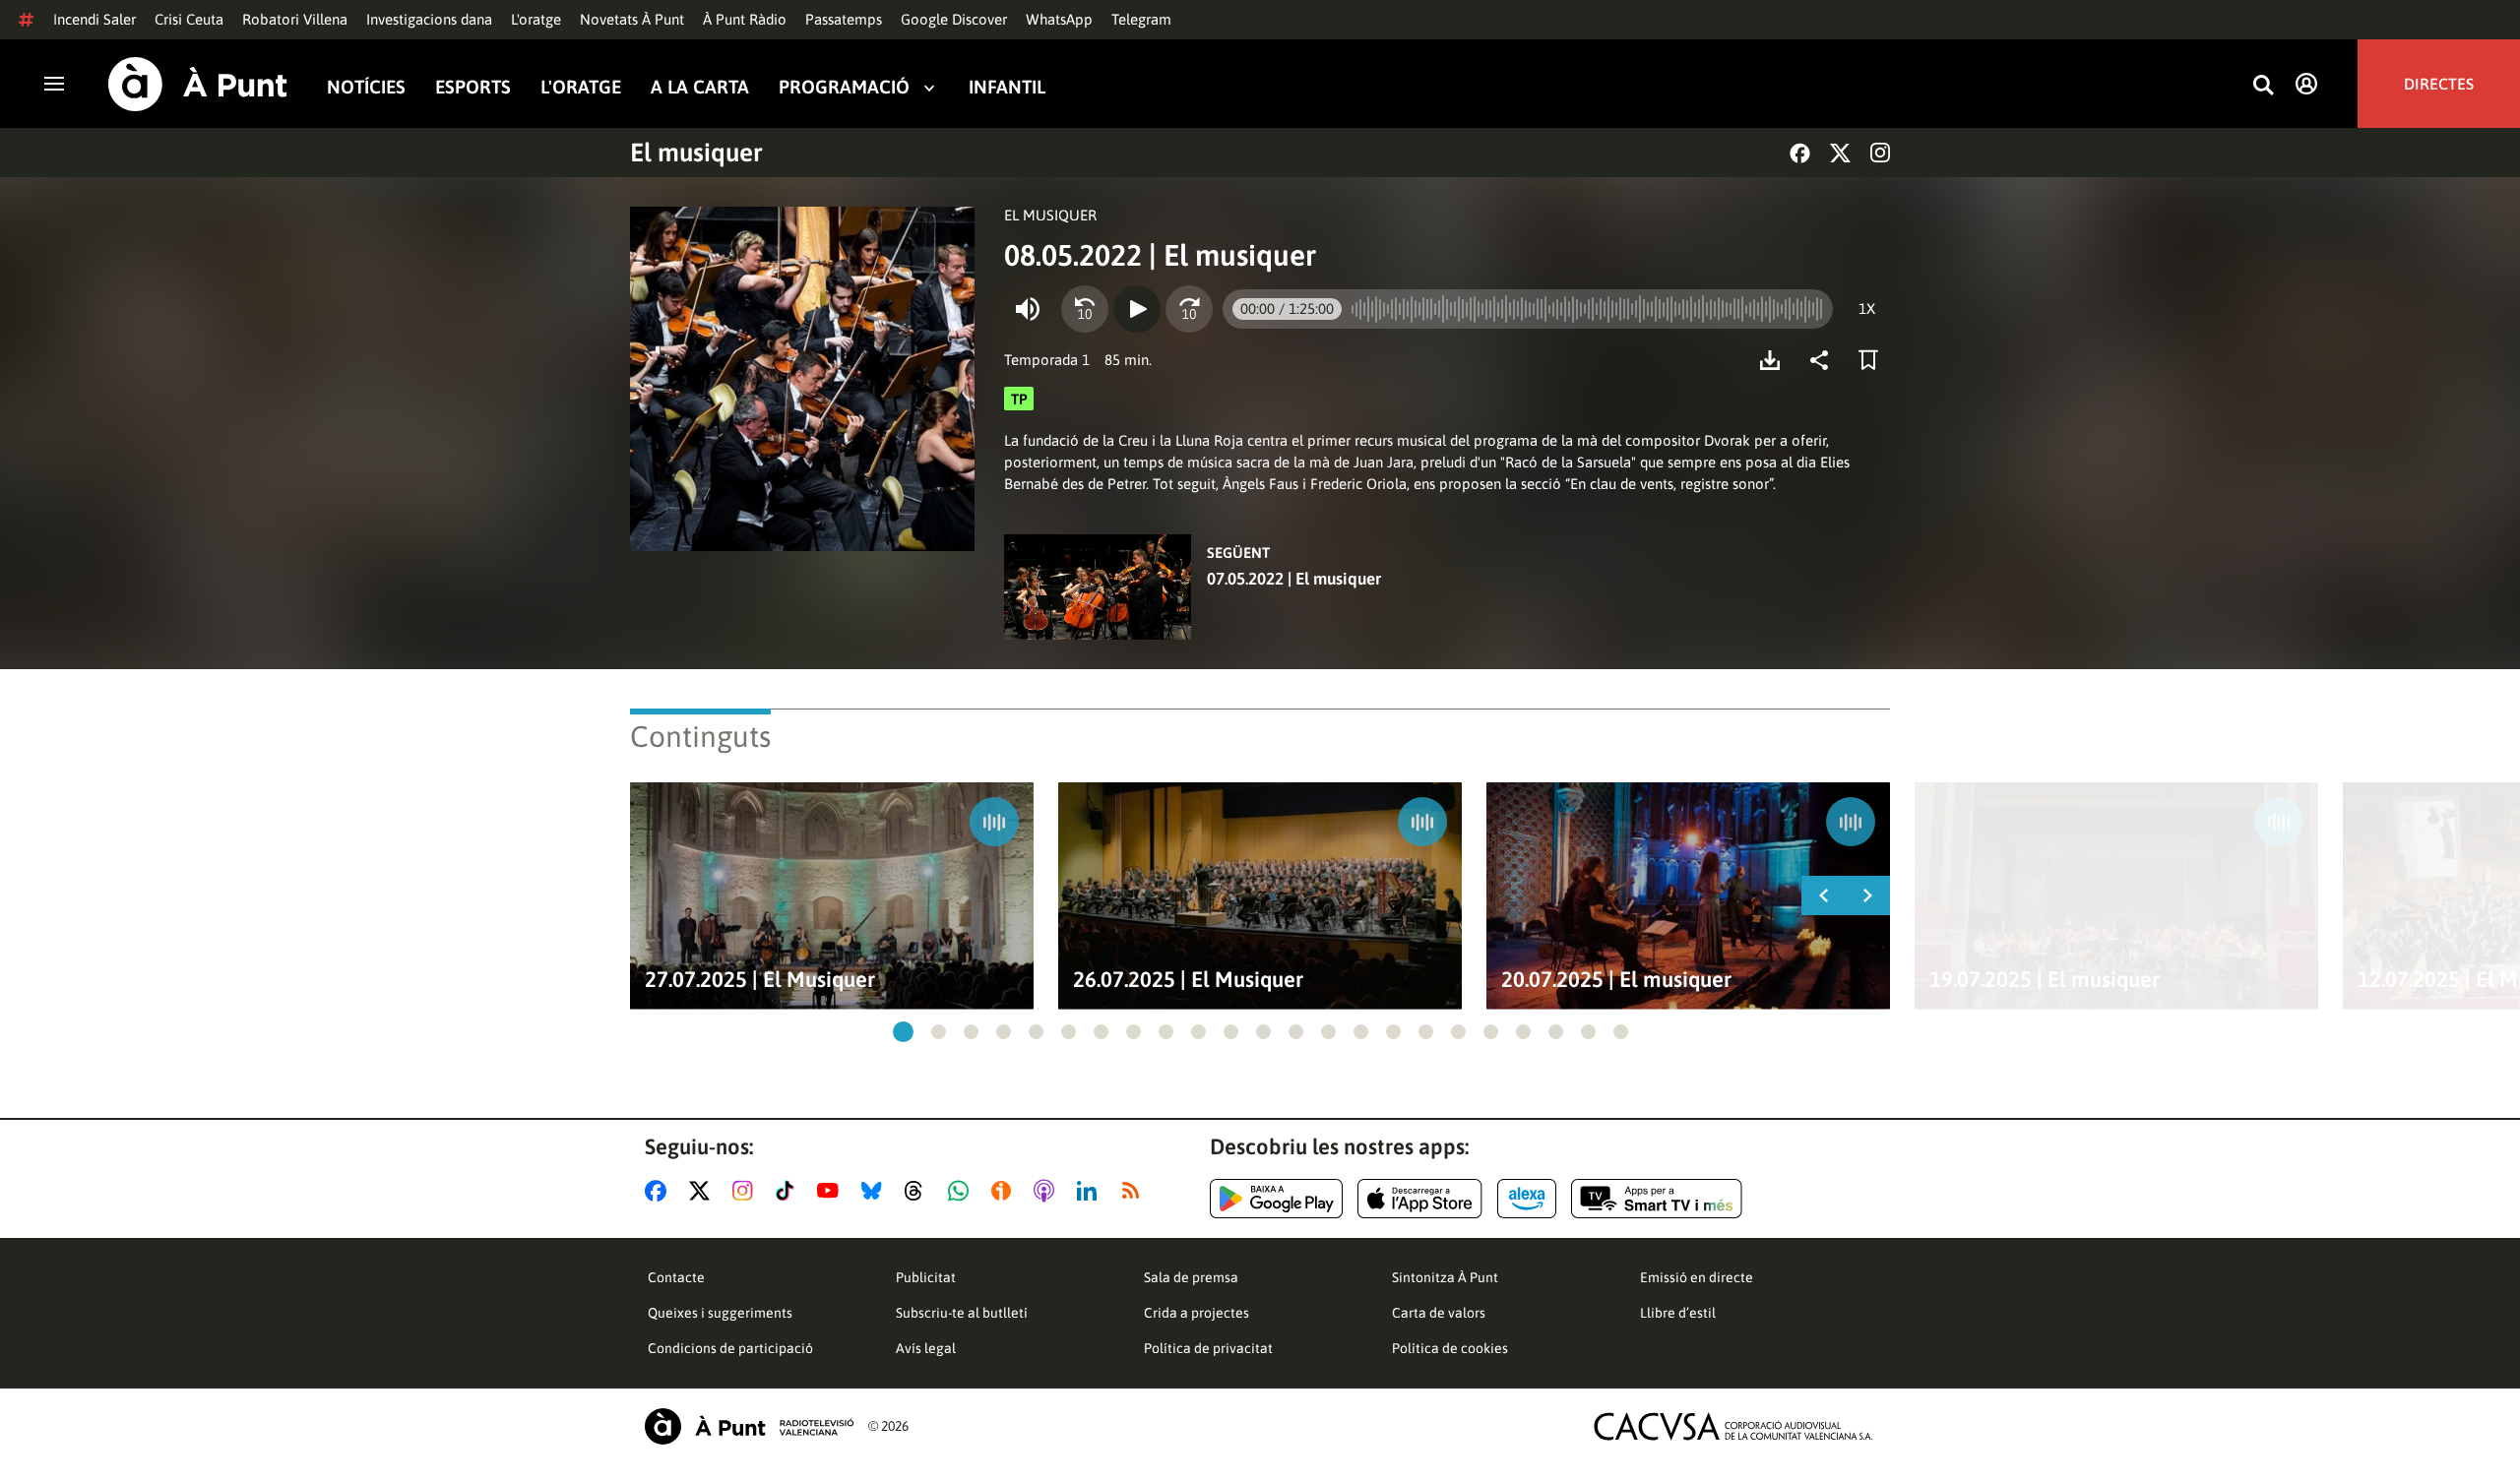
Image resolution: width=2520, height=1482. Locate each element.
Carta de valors (1439, 1313)
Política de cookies (1450, 1348)
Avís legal (926, 1348)
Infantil (1007, 87)
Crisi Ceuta (189, 19)
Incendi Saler (94, 19)
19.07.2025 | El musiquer (2045, 980)
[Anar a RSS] (1135, 1191)
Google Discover (954, 19)
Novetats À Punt (632, 19)
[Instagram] (1880, 153)
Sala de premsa (1191, 1277)
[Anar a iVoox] (1005, 1191)
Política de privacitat (1208, 1348)
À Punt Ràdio (745, 19)
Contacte (676, 1277)
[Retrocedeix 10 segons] (1085, 309)
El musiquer (696, 153)
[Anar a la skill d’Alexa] (1527, 1199)
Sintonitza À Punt (1445, 1277)
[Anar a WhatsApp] (962, 1191)
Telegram (1141, 19)
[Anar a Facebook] (660, 1191)
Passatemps (844, 19)
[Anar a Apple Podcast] (1048, 1191)
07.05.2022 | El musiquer (1294, 579)
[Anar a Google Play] (1276, 1199)
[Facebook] (1800, 153)
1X (1867, 309)
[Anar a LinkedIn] (1091, 1191)
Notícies (366, 87)
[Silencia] (1028, 309)
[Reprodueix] (1137, 309)
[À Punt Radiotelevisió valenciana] (749, 1426)
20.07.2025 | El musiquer (1616, 980)
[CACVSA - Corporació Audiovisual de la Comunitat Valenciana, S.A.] (1733, 1426)
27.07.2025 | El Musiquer (760, 980)
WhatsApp (1059, 19)
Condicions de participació (730, 1348)
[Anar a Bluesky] (876, 1191)
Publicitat (926, 1277)
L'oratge (536, 19)
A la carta (700, 87)
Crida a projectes (1197, 1313)
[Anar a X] (703, 1191)
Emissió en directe (1697, 1277)
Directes (2439, 84)
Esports (473, 87)
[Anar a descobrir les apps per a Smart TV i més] (1657, 1199)
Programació (844, 87)
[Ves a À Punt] (198, 84)
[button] (903, 1032)
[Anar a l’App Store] (1420, 1199)
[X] (1840, 153)
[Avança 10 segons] (1189, 309)
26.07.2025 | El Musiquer (1188, 980)
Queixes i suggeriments (720, 1313)
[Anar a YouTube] (832, 1191)
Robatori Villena (295, 19)
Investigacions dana (429, 19)
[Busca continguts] (2263, 86)
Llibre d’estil (1678, 1313)
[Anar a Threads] (919, 1191)
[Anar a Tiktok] (789, 1191)
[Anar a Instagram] (747, 1191)
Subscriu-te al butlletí (962, 1313)
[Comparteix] (1824, 360)
